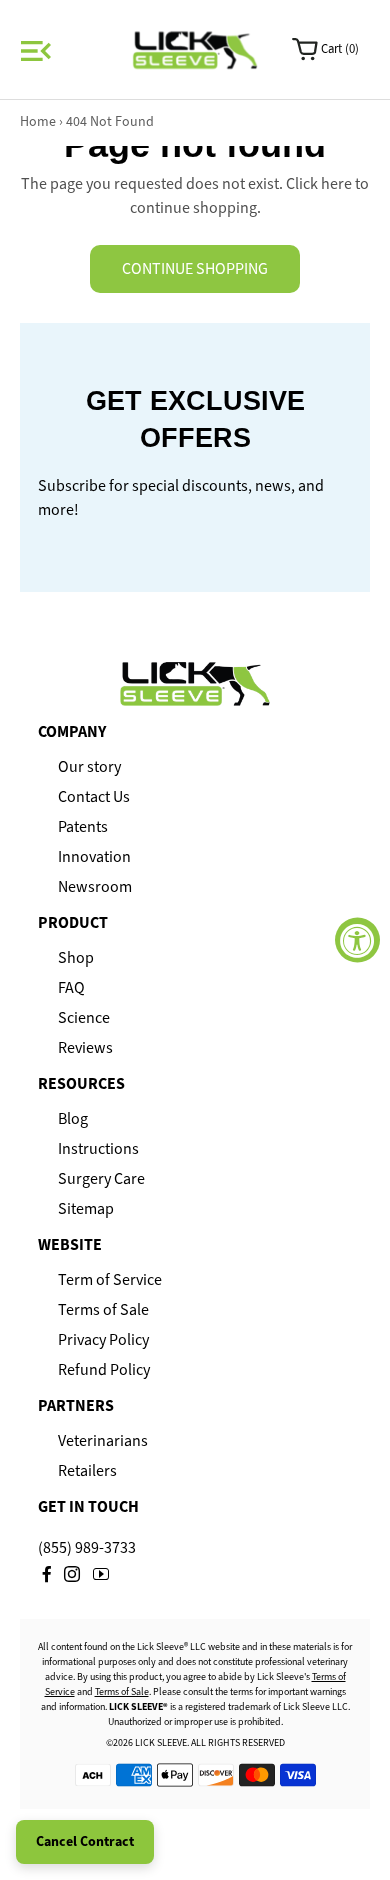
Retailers (87, 1471)
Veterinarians (103, 1441)
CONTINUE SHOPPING (195, 268)
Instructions (98, 1149)
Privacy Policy (103, 1340)
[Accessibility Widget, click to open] (357, 940)
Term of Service (110, 1280)
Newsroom (95, 887)
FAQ (71, 988)
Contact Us (94, 797)
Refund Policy (104, 1370)
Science (84, 1018)
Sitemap (86, 1209)
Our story (89, 767)
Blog (73, 1119)
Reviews (85, 1048)
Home (38, 121)
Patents (83, 827)
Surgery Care (101, 1179)
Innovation (94, 857)
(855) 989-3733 (87, 1547)
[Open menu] (33, 50)
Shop (76, 958)
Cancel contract (85, 1841)
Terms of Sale (103, 1310)
